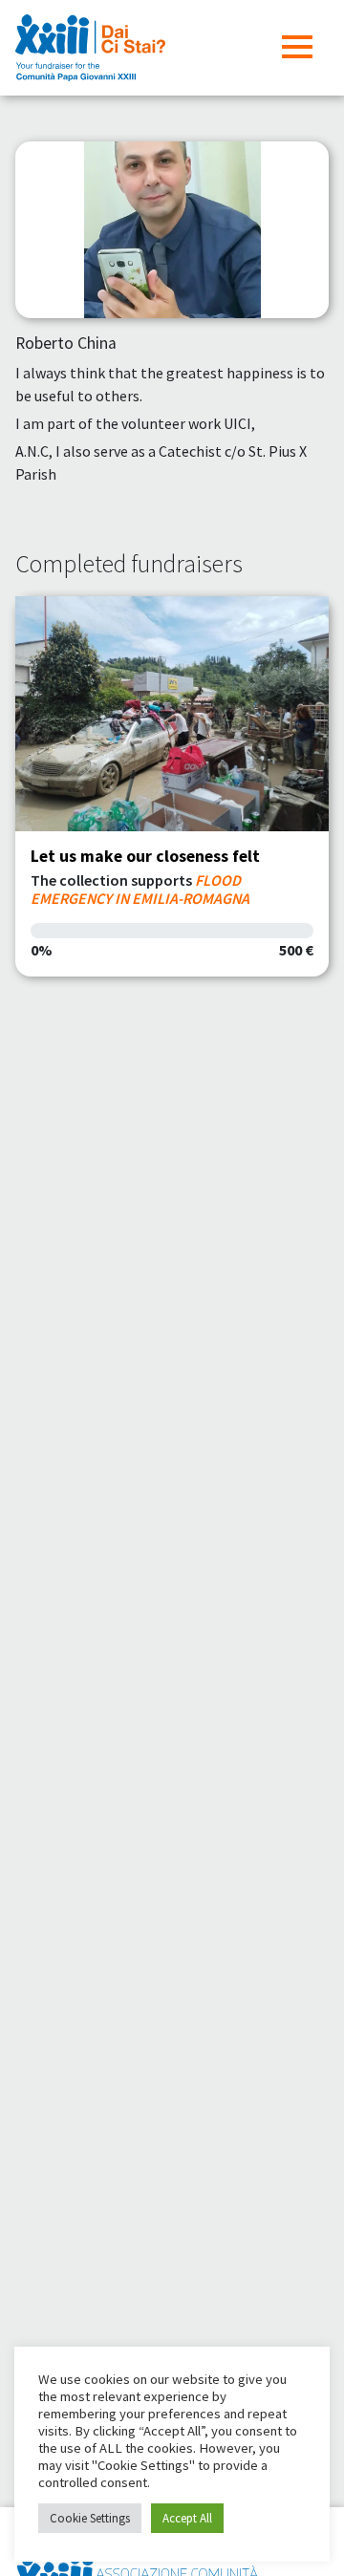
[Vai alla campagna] (172, 714)
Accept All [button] (187, 2518)
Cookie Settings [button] (90, 2518)
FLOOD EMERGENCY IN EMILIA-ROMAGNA (140, 889)
